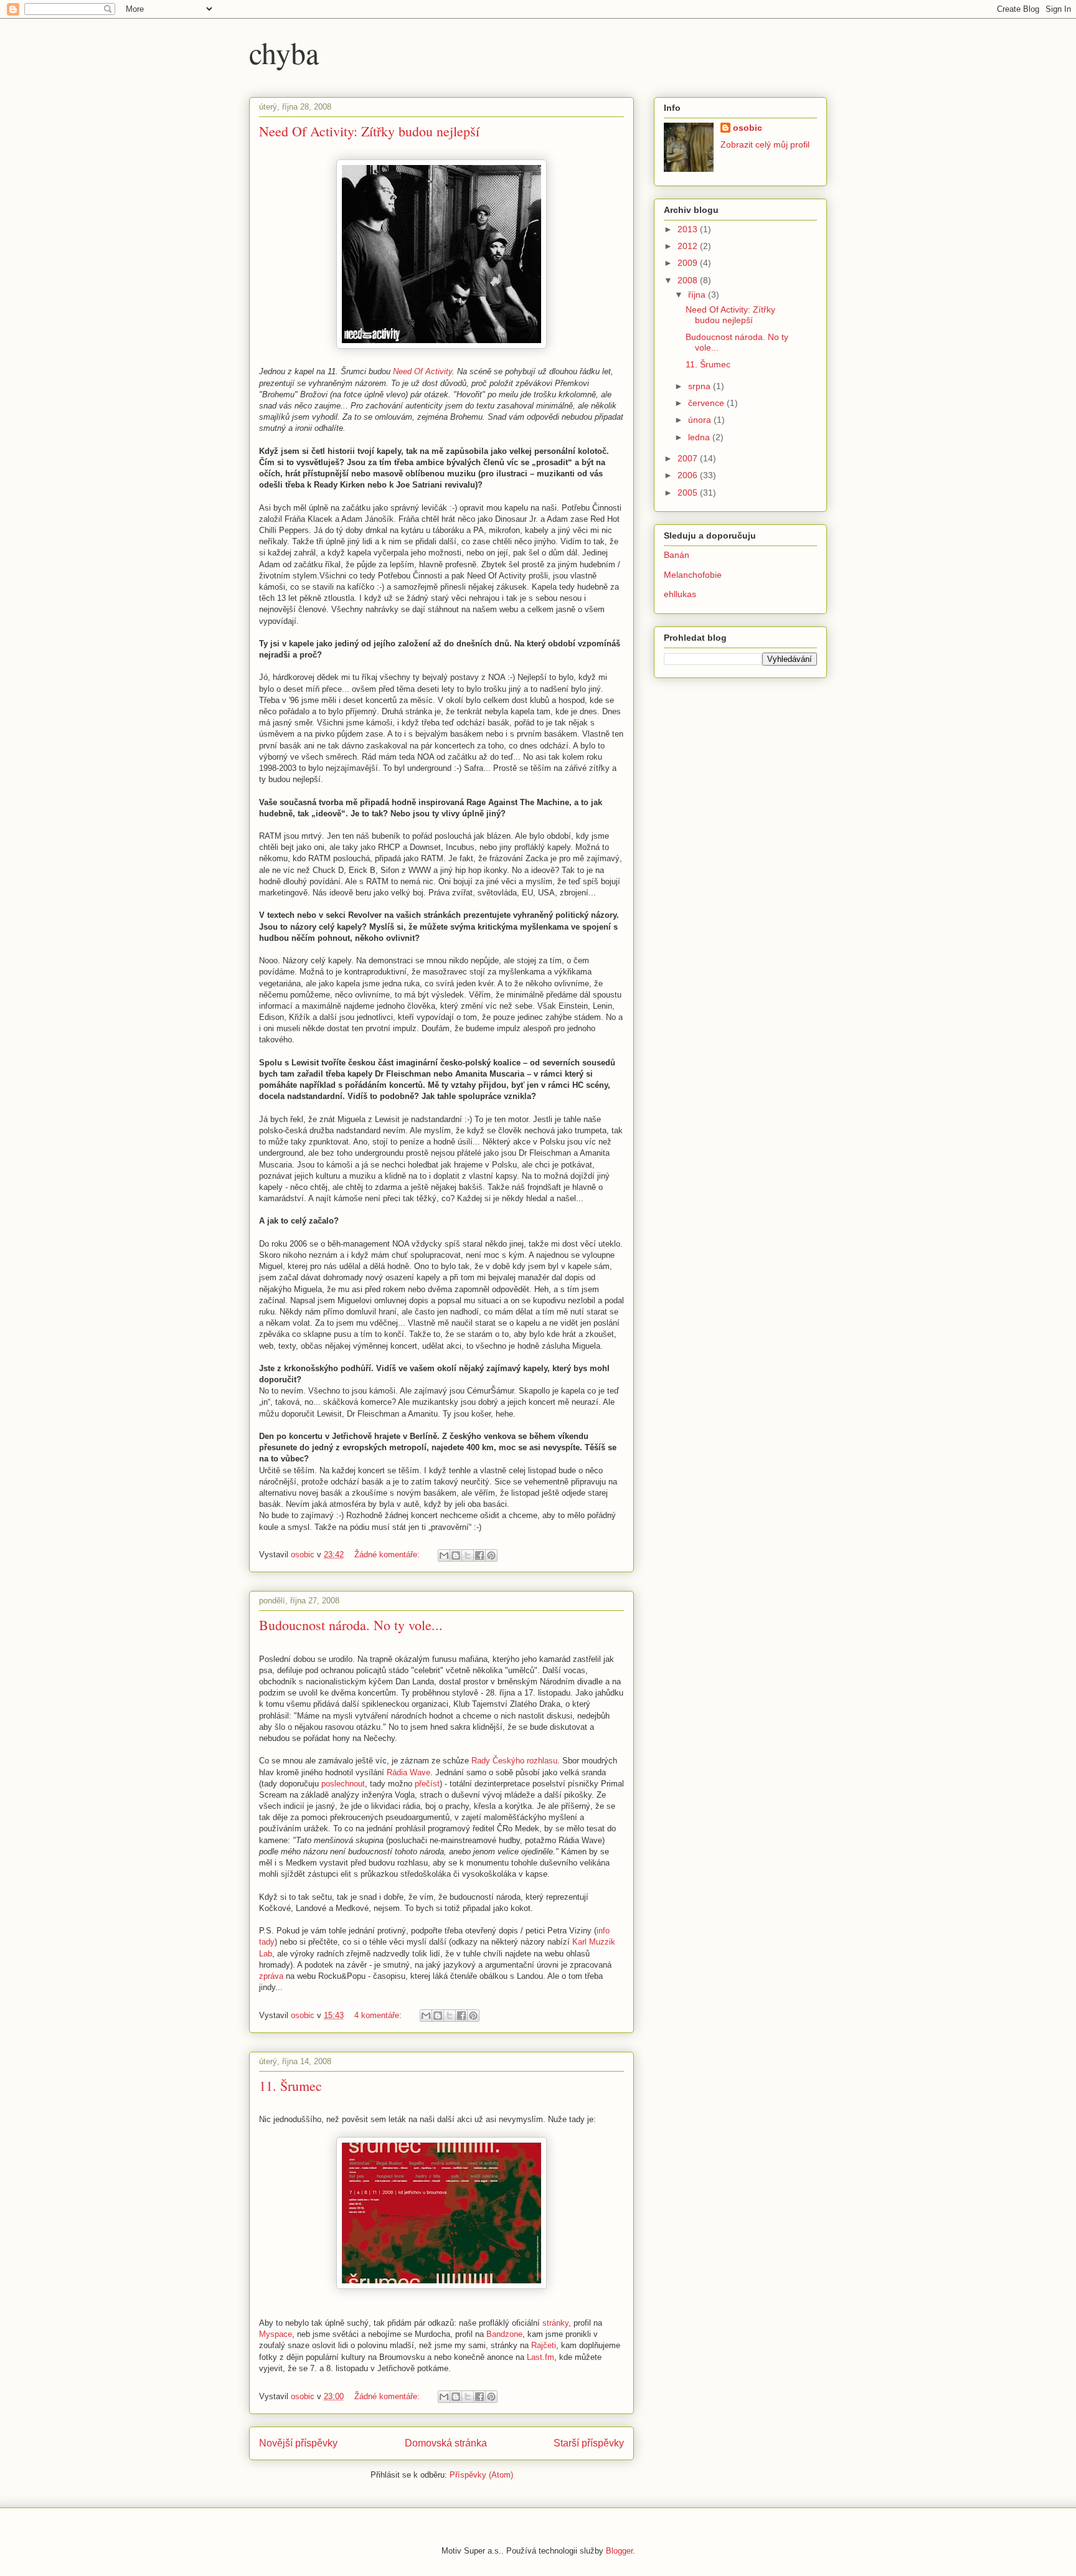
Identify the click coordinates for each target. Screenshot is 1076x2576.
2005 (689, 493)
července (707, 403)
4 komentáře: (379, 2015)
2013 (689, 229)
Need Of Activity (422, 371)
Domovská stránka (446, 2443)
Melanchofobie (693, 575)
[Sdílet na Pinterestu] (491, 1555)
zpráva (271, 1976)
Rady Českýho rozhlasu (514, 1761)
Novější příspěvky (298, 2443)
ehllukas (680, 594)
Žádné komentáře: (388, 1555)
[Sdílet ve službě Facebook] (479, 1555)
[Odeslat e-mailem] (444, 1555)
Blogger (619, 2551)
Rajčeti (544, 2345)
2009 (689, 263)
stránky (555, 2323)
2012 (689, 246)
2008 (689, 280)
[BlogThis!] (456, 1555)
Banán (677, 555)
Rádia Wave (408, 1772)
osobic (748, 128)
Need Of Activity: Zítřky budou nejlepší (369, 131)
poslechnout (343, 1784)
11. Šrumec (290, 2086)
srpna (701, 386)
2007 (689, 458)
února (701, 420)
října (698, 295)
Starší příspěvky (589, 2443)
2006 (689, 475)
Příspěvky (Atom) (481, 2475)
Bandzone (504, 2334)
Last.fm (540, 2357)
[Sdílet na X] (468, 1555)
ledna (700, 437)
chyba (284, 52)
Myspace (276, 2334)
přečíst (427, 1784)
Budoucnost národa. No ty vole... (351, 1625)
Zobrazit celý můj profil (765, 144)
